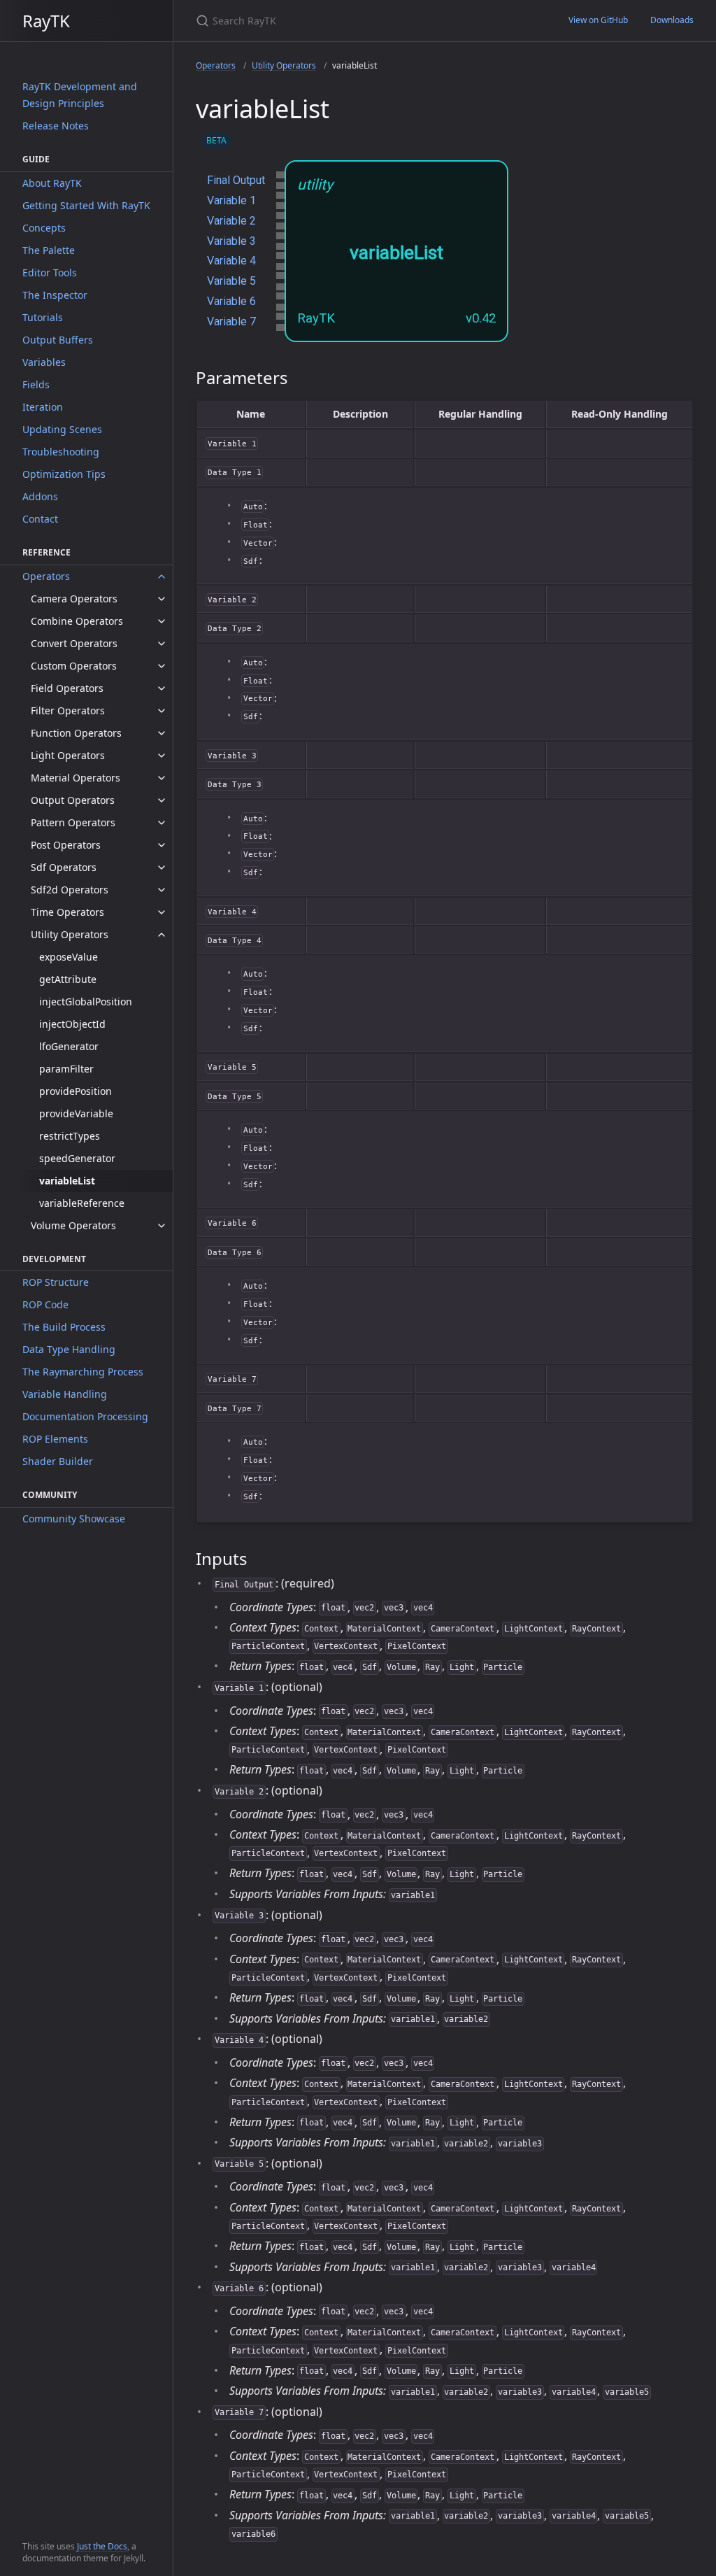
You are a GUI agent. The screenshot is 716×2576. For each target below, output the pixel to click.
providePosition (76, 1091)
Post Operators (66, 845)
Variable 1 (231, 200)
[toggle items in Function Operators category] (162, 733)
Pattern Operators (73, 822)
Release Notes (56, 126)
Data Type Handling (69, 1349)
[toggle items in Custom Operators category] (162, 666)
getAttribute (68, 979)
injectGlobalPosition (86, 1002)
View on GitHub (598, 20)
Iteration (43, 407)
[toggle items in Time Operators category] (162, 912)
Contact (40, 519)
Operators (46, 576)
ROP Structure (56, 1282)
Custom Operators (74, 666)
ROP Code (45, 1304)
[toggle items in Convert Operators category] (162, 644)
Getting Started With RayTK (86, 205)
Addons (40, 496)
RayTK (46, 21)
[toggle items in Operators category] (162, 576)
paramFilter (66, 1069)
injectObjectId (72, 1024)
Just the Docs (102, 2546)
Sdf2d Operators (70, 890)
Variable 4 (231, 261)
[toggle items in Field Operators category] (162, 688)
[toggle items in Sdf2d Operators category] (162, 890)
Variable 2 (231, 221)
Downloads (672, 20)
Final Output (236, 180)
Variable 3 (231, 241)
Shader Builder (58, 1461)
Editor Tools (50, 273)
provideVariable (76, 1113)
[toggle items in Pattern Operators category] (162, 823)
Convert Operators (74, 643)
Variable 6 (231, 301)
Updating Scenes (62, 429)
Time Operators (67, 912)
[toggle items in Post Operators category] (162, 845)
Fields (36, 384)
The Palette (49, 250)
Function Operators (76, 733)
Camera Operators (74, 599)
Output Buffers (58, 340)
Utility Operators (70, 934)
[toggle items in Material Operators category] (162, 778)
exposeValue (69, 957)
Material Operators (76, 778)
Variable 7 (231, 321)
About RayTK (52, 183)
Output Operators (73, 800)
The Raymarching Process (83, 1372)
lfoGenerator (69, 1046)
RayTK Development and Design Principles (80, 95)
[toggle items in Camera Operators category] (162, 599)
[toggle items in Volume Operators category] (162, 1226)
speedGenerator (77, 1158)
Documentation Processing (85, 1416)
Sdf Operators (64, 867)
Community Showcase (74, 1519)
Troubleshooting (61, 452)
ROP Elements (55, 1439)
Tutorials (43, 317)
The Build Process (64, 1327)
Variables (44, 362)
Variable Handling (65, 1394)
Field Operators (67, 688)
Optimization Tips (64, 474)
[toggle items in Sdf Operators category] (162, 868)
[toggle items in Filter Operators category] (162, 711)
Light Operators (68, 755)
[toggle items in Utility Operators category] (162, 935)
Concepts (44, 228)
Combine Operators (77, 621)
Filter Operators (68, 710)
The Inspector (55, 295)
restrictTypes (70, 1136)
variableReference (82, 1203)
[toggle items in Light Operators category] (162, 756)
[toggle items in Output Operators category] (162, 800)
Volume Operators (73, 1225)
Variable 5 (231, 281)
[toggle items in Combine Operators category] (162, 621)
